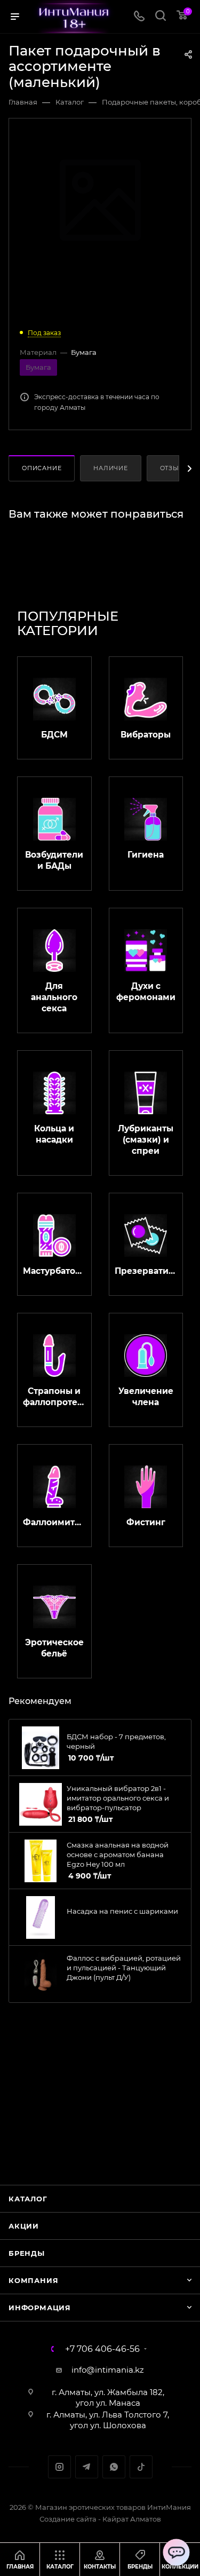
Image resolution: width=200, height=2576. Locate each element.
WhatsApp (114, 2467)
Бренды (27, 2253)
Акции (24, 2226)
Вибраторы (146, 735)
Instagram (59, 2467)
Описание (42, 468)
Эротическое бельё (54, 1648)
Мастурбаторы (54, 1271)
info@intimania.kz (108, 2370)
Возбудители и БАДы (54, 860)
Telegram (87, 2467)
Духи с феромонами (146, 992)
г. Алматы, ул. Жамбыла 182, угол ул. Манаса (108, 2397)
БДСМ (54, 735)
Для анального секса (54, 997)
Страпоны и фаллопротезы (54, 1397)
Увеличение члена (146, 1397)
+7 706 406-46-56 (102, 2349)
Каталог (28, 2199)
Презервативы (146, 1271)
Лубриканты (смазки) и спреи (146, 1140)
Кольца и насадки (54, 1134)
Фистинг (146, 1522)
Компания (33, 2280)
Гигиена (146, 855)
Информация (40, 2308)
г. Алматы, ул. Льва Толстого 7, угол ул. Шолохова (108, 2420)
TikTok (141, 2467)
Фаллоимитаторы (54, 1522)
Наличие (111, 468)
